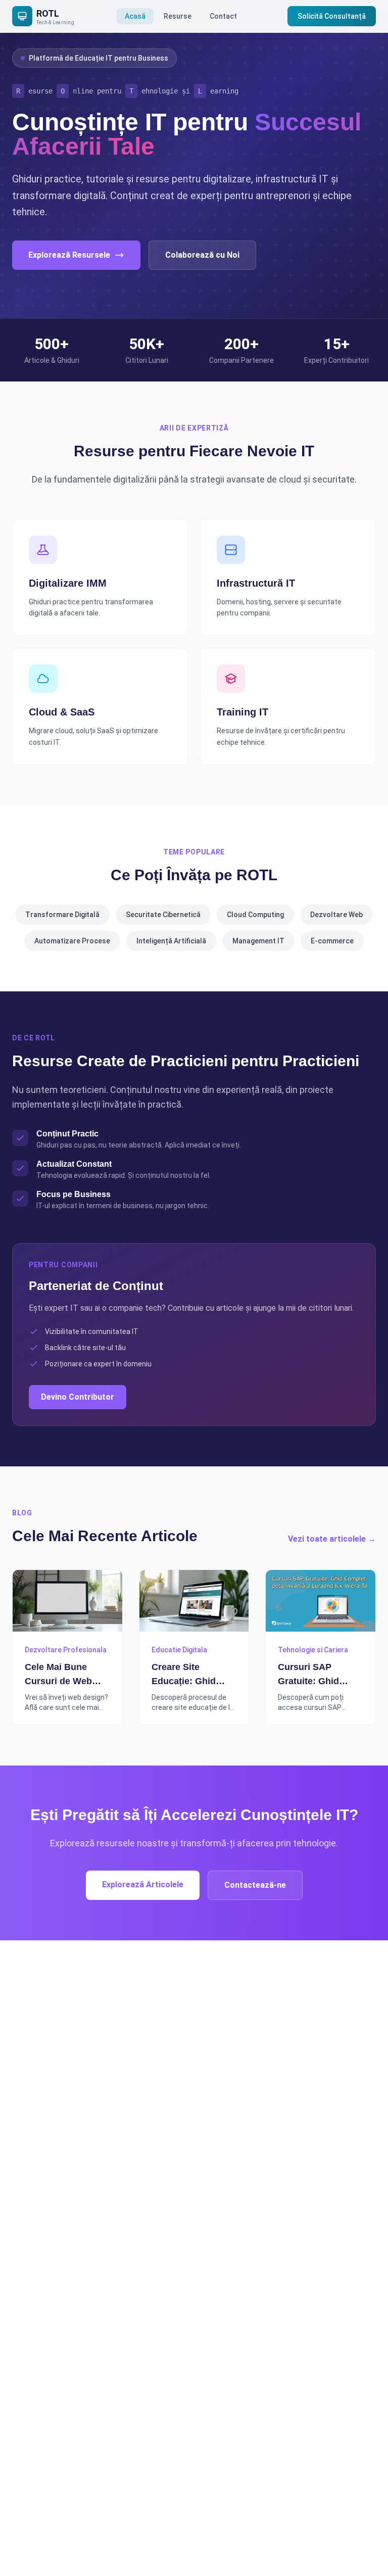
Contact (223, 16)
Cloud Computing (255, 915)
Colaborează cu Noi (202, 255)
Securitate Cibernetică (163, 915)
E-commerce (332, 941)
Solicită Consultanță (332, 16)
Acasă (135, 16)
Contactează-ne (255, 1885)
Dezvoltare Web (336, 915)
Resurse (178, 16)
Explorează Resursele (69, 255)
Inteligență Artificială (171, 941)
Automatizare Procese (72, 941)
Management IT (258, 941)
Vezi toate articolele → (332, 1539)
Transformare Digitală (62, 915)
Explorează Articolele (143, 1885)
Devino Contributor (78, 1397)
